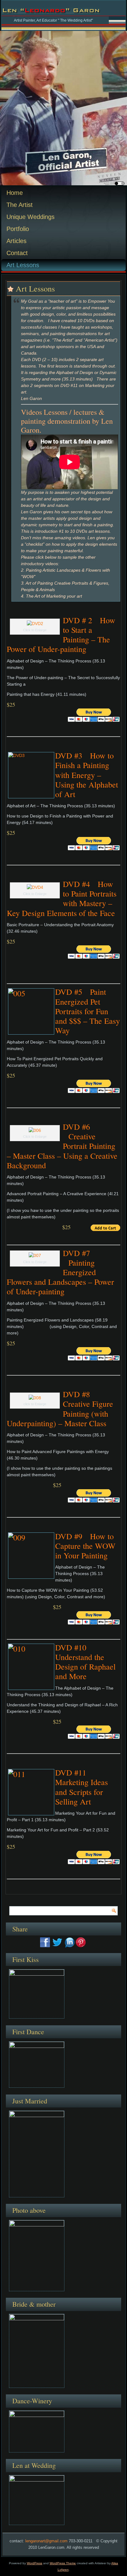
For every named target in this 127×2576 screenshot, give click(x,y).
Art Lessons (23, 265)
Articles (16, 241)
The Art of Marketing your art (54, 596)
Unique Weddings (31, 217)
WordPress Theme (63, 2563)
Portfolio (18, 229)
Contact (17, 253)
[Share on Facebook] (45, 1942)
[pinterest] (81, 1942)
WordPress (35, 2563)
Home (15, 193)
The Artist (20, 205)
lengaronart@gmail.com (46, 2541)
